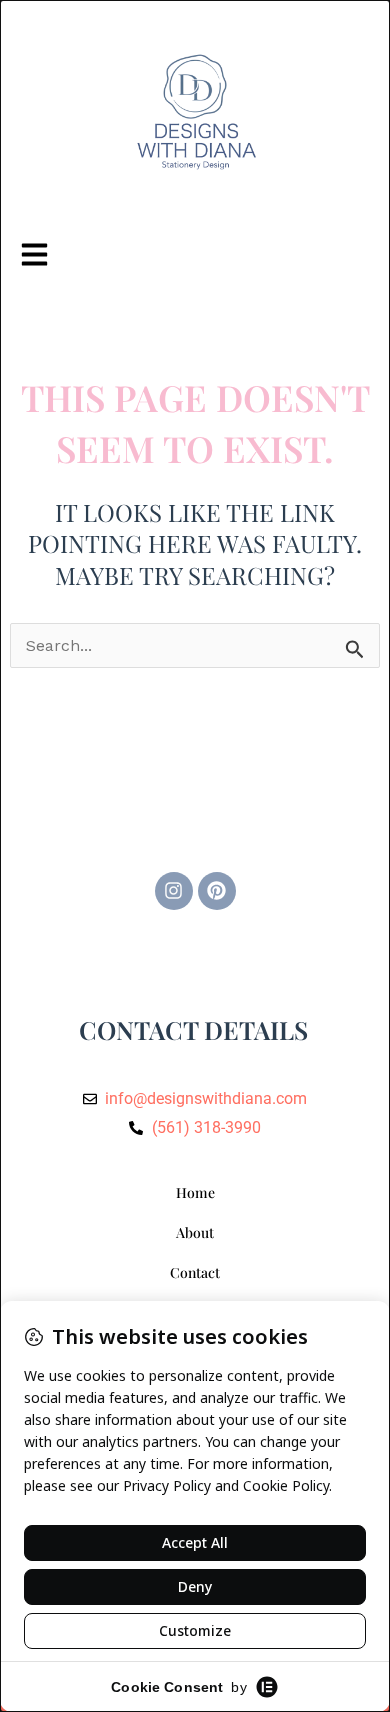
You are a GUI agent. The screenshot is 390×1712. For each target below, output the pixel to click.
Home (195, 1192)
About (195, 1232)
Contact (195, 1272)
